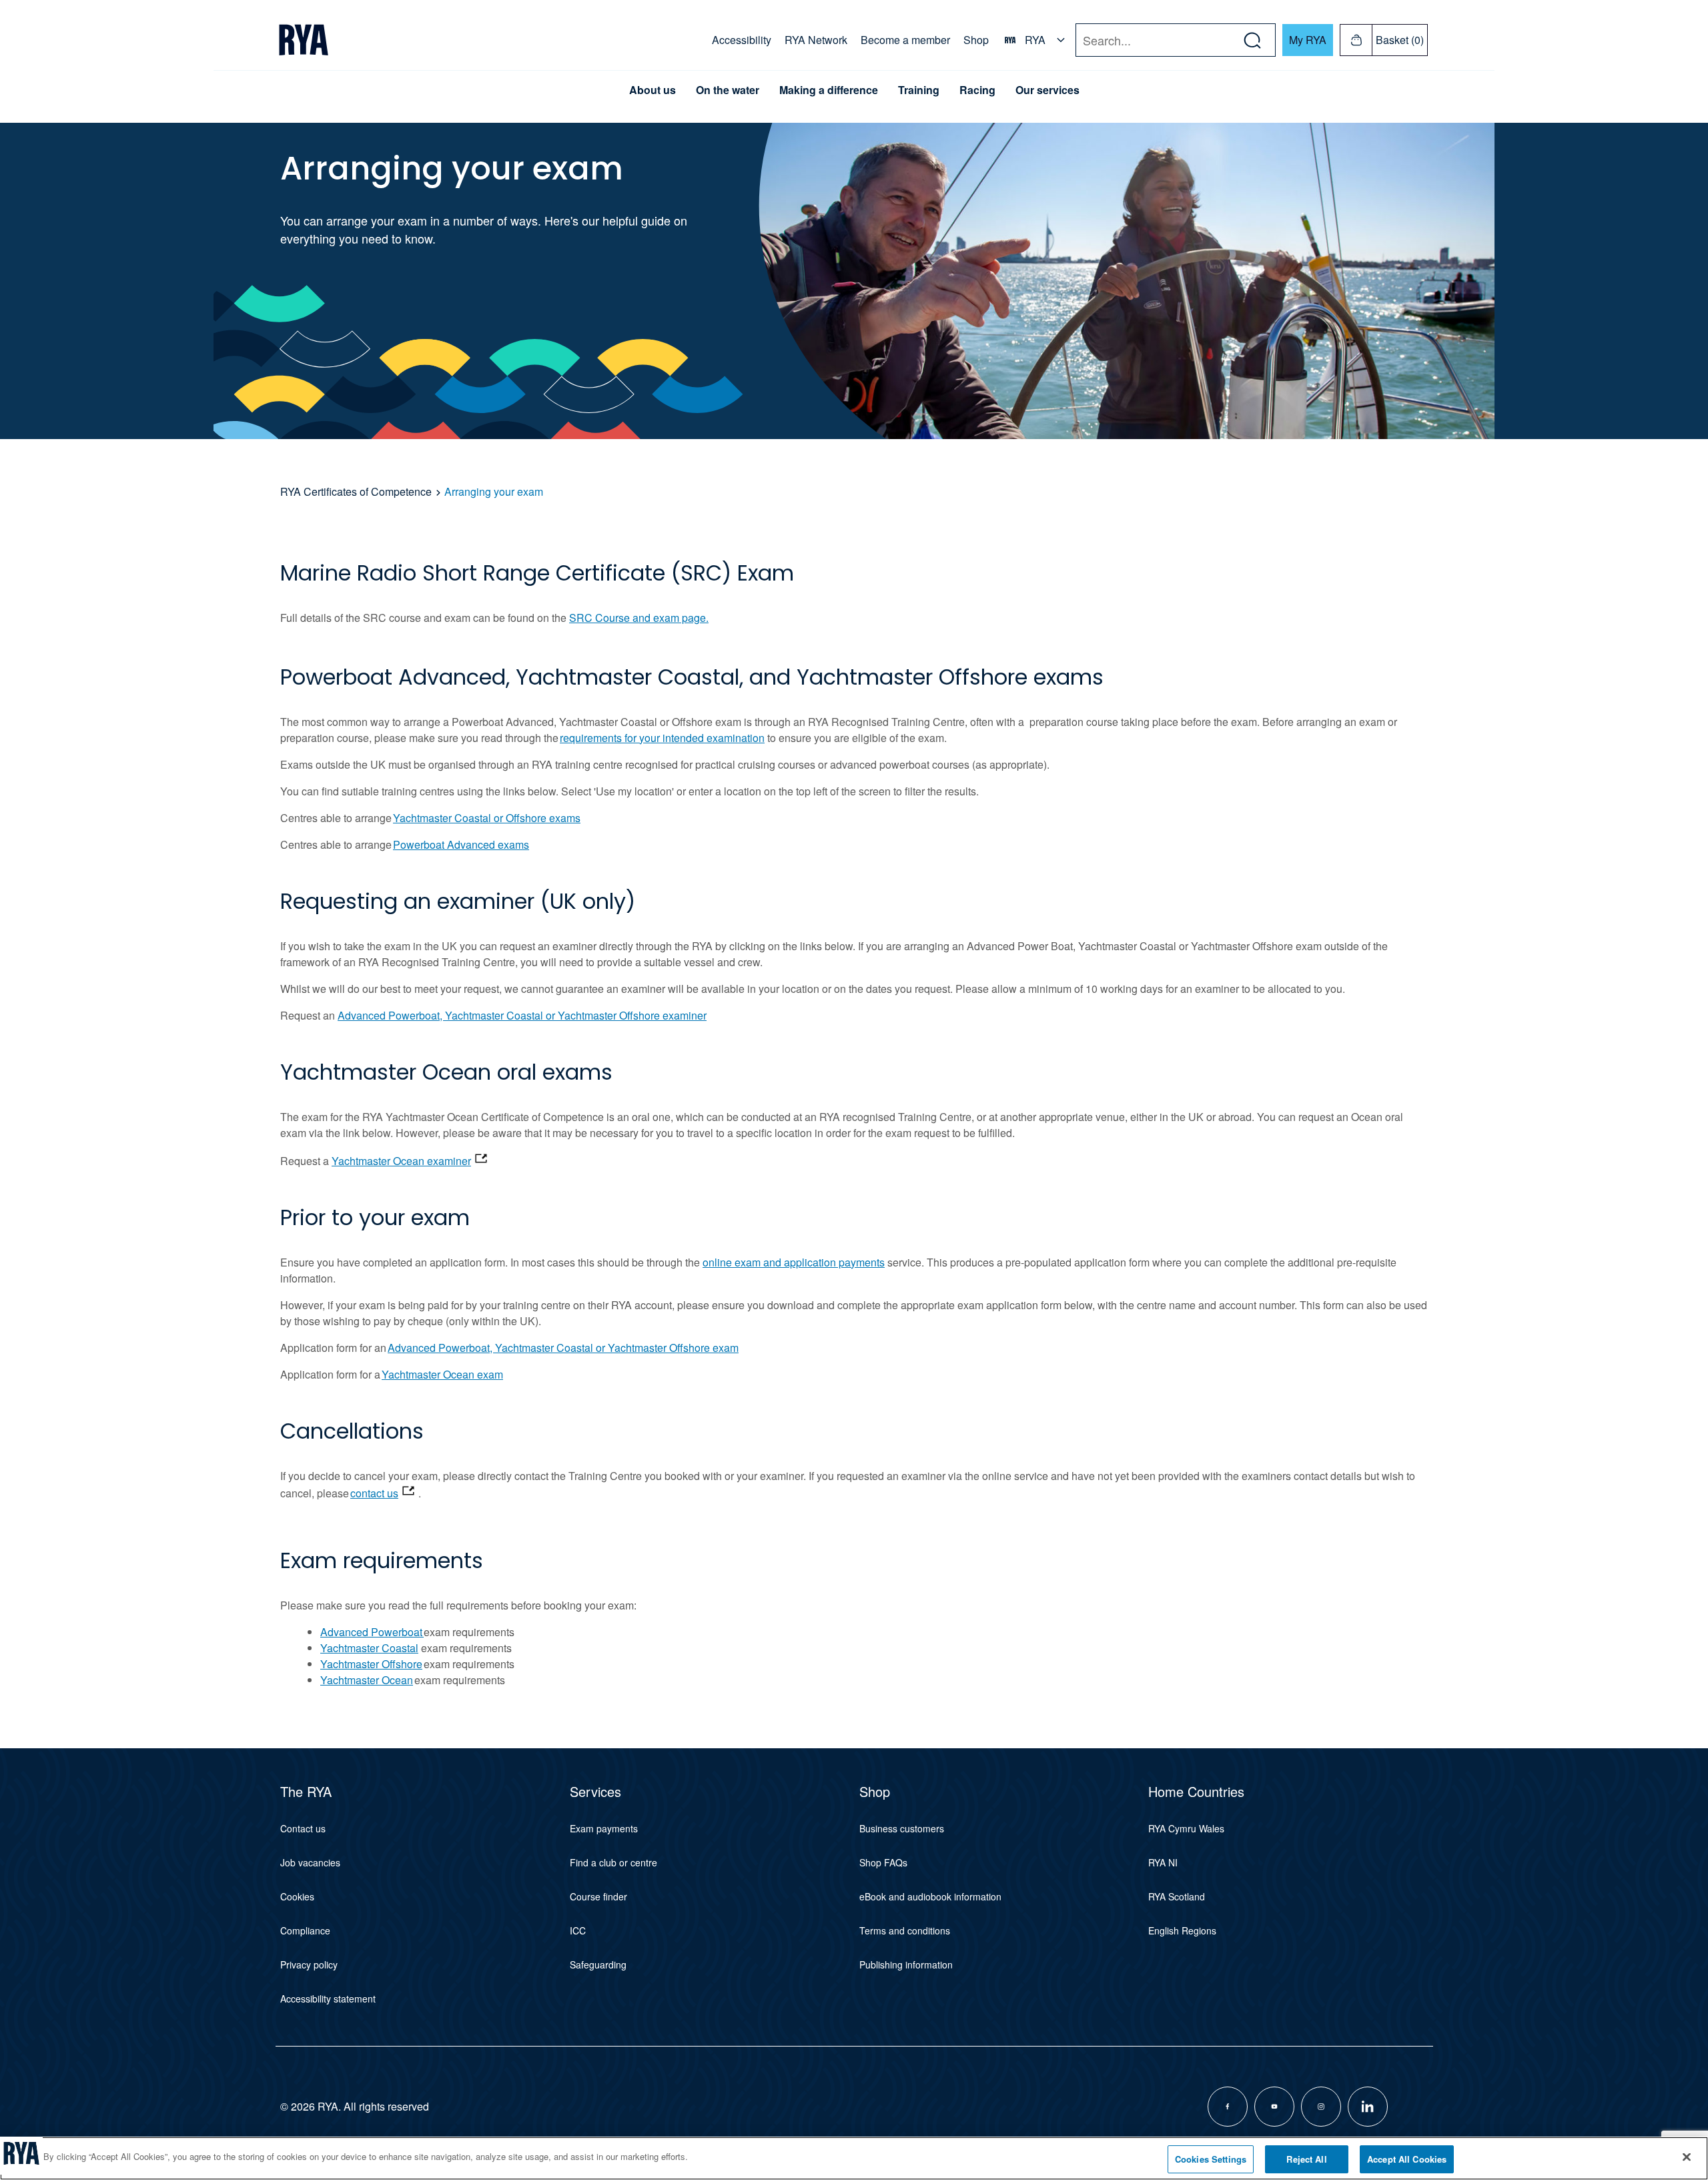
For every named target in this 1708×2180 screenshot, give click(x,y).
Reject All (1306, 2159)
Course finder (598, 1896)
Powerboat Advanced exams (461, 844)
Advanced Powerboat (372, 1632)
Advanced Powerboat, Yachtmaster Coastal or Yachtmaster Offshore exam (563, 1348)
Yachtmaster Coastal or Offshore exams (487, 818)
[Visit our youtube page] (1274, 2107)
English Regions (1182, 1930)
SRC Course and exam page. (639, 618)
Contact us (303, 1828)
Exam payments (604, 1828)
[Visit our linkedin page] (1368, 2107)
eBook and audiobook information (930, 1896)
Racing (977, 90)
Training (919, 90)
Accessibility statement (328, 1999)
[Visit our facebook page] (1228, 2107)
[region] (854, 2158)
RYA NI (1163, 1862)
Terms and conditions (905, 1930)
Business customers (902, 1828)
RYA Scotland (1177, 1896)
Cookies (297, 1896)
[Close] (1687, 2157)
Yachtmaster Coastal (369, 1648)
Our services (1047, 90)
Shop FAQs (883, 1862)
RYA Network (816, 40)
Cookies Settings (1211, 2159)
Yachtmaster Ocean (367, 1680)
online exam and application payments (794, 1262)
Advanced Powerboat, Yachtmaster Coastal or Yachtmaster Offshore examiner (522, 1015)
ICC (578, 1930)
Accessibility (742, 40)
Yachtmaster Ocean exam (442, 1374)
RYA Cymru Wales (1186, 1828)
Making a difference (829, 90)
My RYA (1308, 40)
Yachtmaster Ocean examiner (401, 1161)
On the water (728, 90)
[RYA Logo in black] (304, 40)
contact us (374, 1493)
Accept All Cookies (1407, 2159)
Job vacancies (310, 1862)
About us (653, 90)
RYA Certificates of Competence (356, 491)
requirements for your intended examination (662, 738)
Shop (976, 40)
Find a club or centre (613, 1862)
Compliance (305, 1930)
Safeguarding (598, 1964)
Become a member (905, 40)
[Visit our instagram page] (1321, 2107)
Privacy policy (309, 1964)
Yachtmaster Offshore (371, 1664)
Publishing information (906, 1964)
